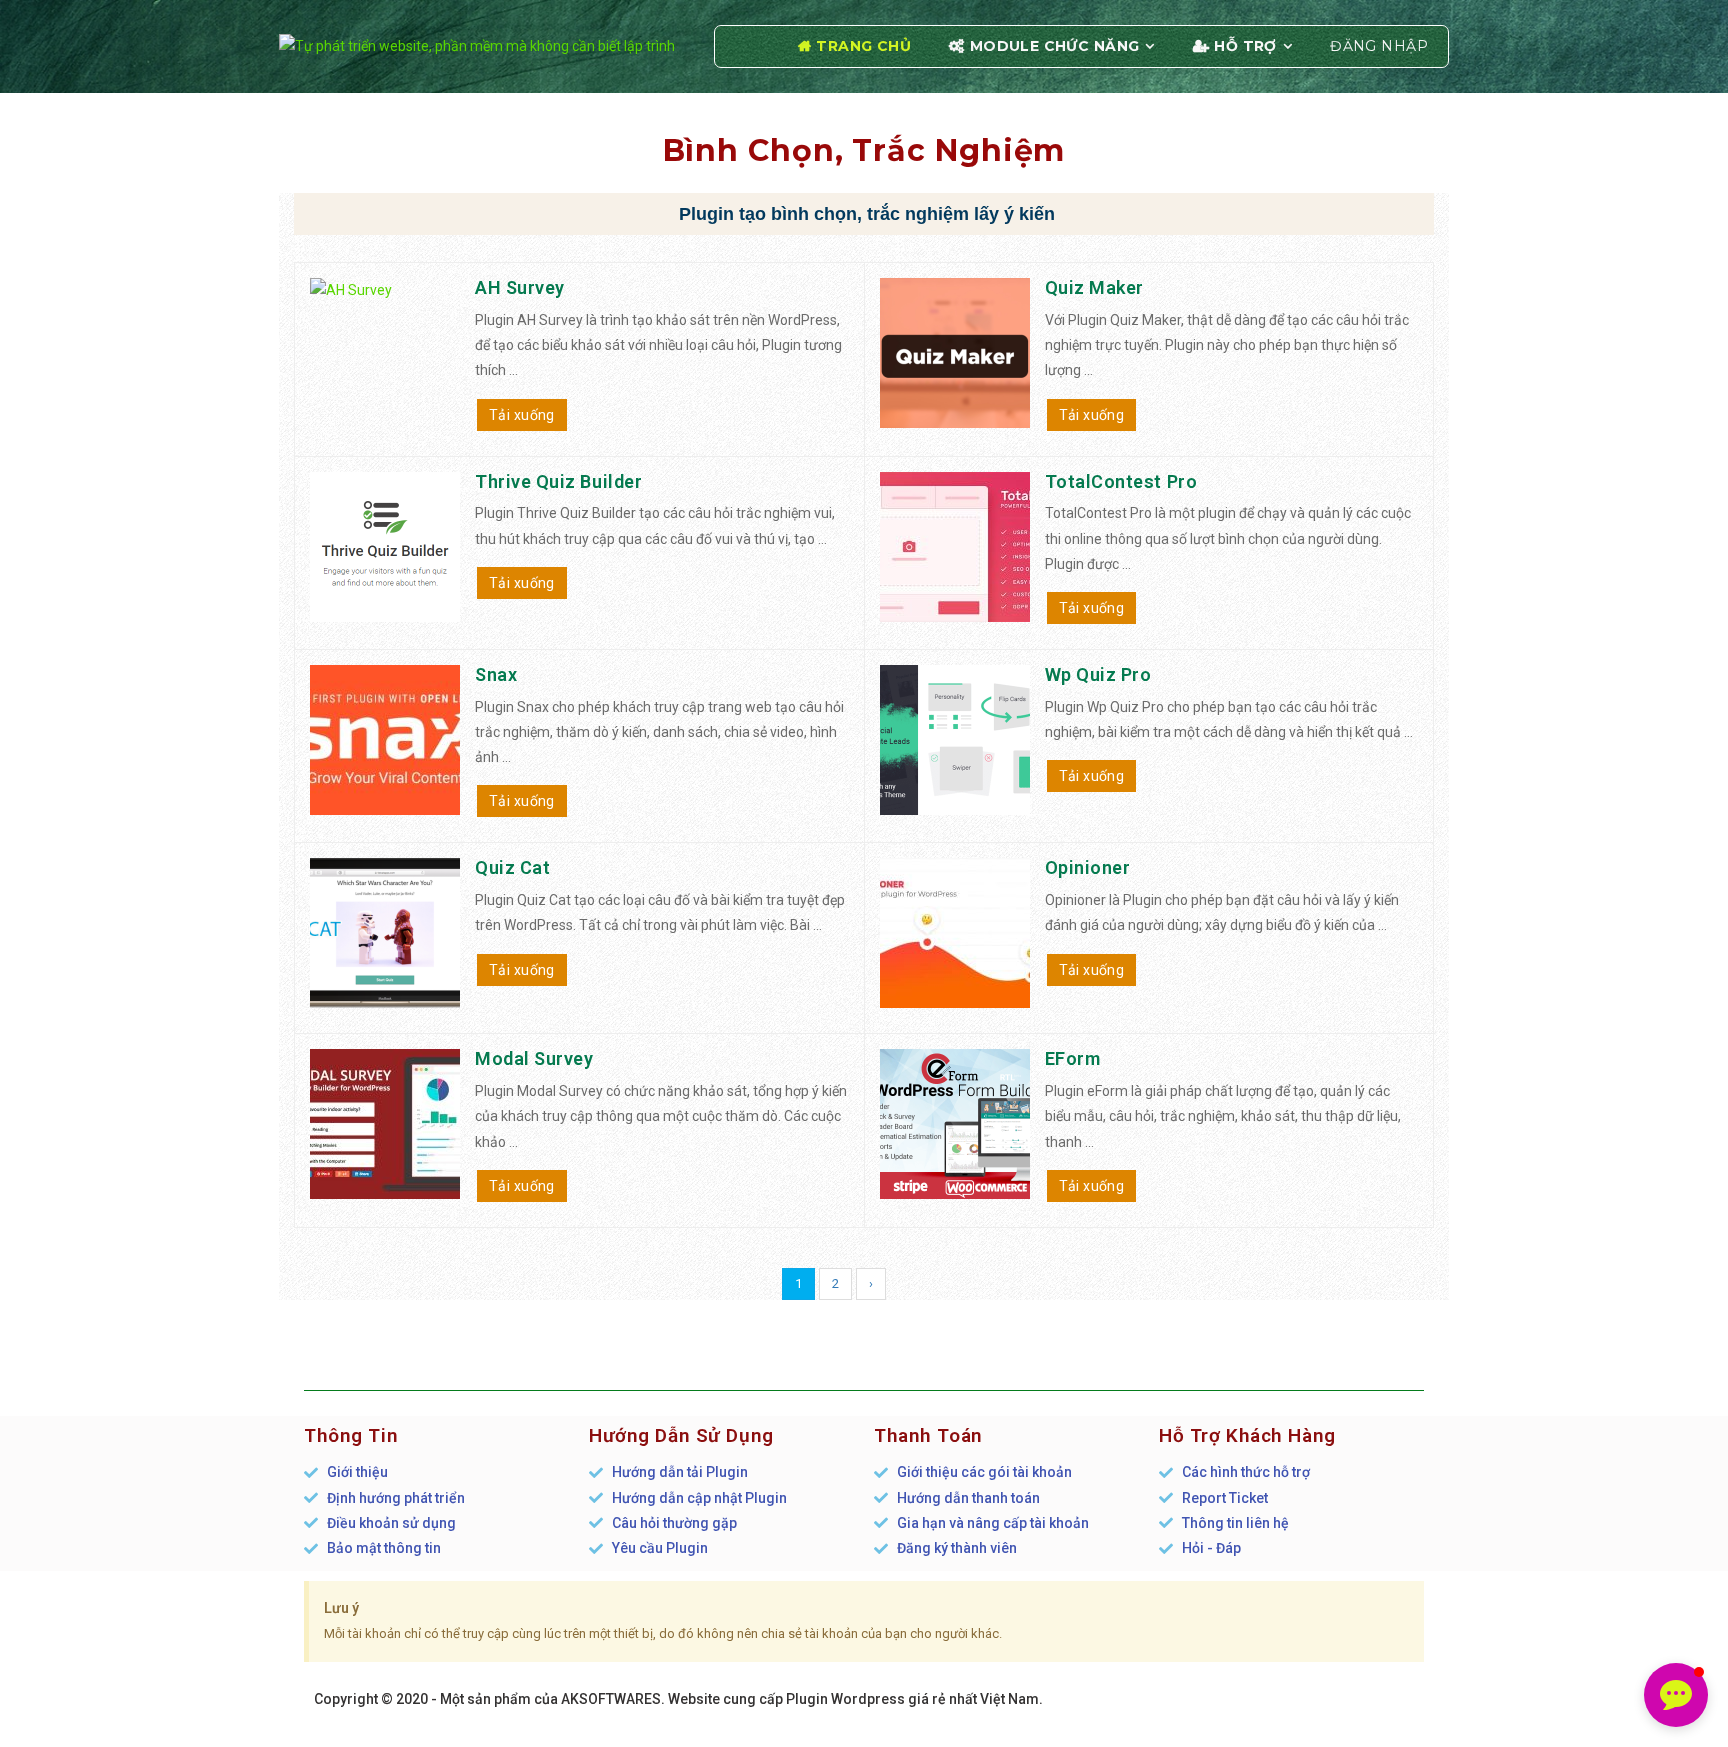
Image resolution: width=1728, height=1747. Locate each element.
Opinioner (1088, 867)
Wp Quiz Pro (1098, 674)
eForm (1073, 1058)
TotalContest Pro (1121, 481)
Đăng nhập (1379, 46)
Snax (496, 674)
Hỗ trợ (1245, 46)
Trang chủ (863, 46)
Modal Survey (534, 1058)
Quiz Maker (1094, 287)
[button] (1676, 1695)
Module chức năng (1055, 46)
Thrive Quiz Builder (558, 481)
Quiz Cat (512, 867)
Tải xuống (522, 415)
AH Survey (520, 287)
